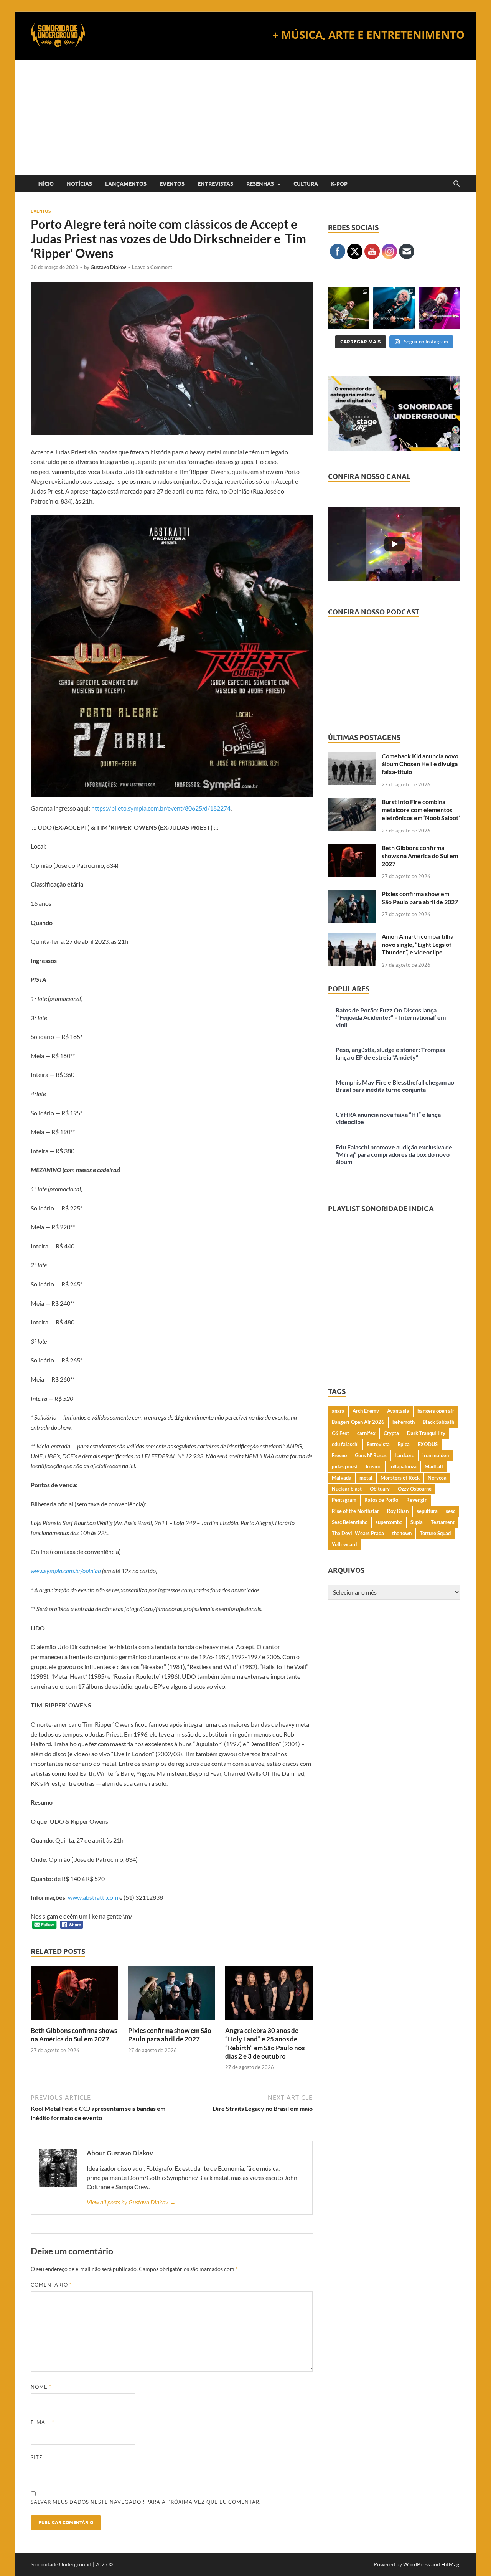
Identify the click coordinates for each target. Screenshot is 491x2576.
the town (402, 1533)
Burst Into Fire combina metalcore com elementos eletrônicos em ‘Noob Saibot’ (421, 810)
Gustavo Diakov (108, 267)
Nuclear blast (347, 1489)
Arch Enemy (366, 1411)
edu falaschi (345, 1444)
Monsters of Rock (400, 1478)
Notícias (79, 184)
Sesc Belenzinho (350, 1522)
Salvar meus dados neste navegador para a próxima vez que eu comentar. (146, 2502)
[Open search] (456, 184)
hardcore (404, 1455)
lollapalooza (403, 1466)
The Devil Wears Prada (358, 1533)
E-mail (42, 2422)
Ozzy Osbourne (415, 1489)
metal (366, 1478)
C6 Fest (340, 1433)
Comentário (51, 2285)
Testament (443, 1522)
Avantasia (398, 1411)
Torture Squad (435, 1533)
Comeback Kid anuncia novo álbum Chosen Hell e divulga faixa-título (420, 764)
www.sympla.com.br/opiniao (66, 1571)
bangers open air (436, 1411)
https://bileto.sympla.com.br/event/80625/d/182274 (161, 808)
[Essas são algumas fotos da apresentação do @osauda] (349, 308)
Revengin (417, 1500)
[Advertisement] (245, 117)
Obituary (380, 1489)
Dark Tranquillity (426, 1433)
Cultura (306, 184)
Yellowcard (344, 1544)
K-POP (339, 184)
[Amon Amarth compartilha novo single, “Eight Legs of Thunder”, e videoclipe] (352, 937)
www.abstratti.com (93, 1897)
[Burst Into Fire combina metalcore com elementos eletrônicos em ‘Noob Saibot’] (352, 802)
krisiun (374, 1466)
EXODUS (428, 1444)
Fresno (339, 1455)
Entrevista (378, 1444)
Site (37, 2457)
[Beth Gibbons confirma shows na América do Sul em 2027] (74, 1996)
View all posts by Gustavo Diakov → (131, 2202)
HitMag (450, 2564)
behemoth (404, 1422)
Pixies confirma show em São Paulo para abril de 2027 (170, 2035)
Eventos (172, 184)
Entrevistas (215, 184)
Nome (41, 2387)
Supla (417, 1522)
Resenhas (260, 184)
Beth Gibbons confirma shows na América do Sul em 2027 (74, 2035)
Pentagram (344, 1500)
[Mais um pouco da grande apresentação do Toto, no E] (394, 308)
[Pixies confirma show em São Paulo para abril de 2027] (172, 1996)
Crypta (391, 1433)
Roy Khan (398, 1511)
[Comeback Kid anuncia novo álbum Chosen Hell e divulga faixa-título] (352, 757)
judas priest (345, 1466)
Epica (404, 1444)
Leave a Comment (152, 267)
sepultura (427, 1511)
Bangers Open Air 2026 (358, 1422)
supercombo (389, 1522)
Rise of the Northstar (355, 1511)
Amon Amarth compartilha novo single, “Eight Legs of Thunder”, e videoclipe (418, 944)
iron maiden (436, 1455)
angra (338, 1411)
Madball (434, 1466)
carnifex (366, 1433)
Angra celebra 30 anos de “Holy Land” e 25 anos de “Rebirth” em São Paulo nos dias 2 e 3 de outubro (265, 2043)
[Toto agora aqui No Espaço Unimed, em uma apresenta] (440, 308)
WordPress (417, 2564)
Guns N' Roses (371, 1455)
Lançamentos (126, 184)
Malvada (342, 1478)
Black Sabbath (438, 1422)
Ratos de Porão (381, 1500)
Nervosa (437, 1478)
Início (45, 184)
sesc (451, 1511)
